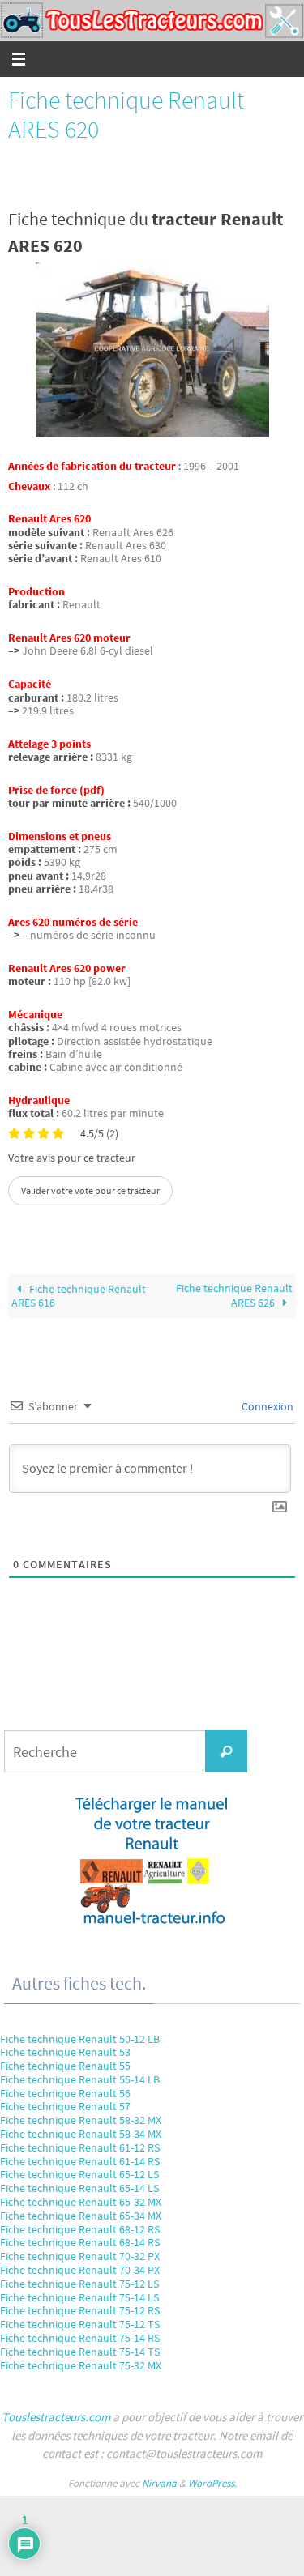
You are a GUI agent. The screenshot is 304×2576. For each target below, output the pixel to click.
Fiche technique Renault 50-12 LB (80, 2039)
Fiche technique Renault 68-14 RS (80, 2242)
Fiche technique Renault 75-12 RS (80, 2310)
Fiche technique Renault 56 (65, 2093)
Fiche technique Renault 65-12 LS (79, 2174)
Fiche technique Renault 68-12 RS (80, 2229)
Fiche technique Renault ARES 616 (79, 1296)
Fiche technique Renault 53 (65, 2052)
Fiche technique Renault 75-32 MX (81, 2365)
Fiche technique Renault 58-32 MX (81, 2120)
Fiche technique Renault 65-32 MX (81, 2202)
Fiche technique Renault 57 (65, 2106)
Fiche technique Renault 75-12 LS (79, 2284)
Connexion (266, 1406)
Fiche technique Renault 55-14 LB (80, 2079)
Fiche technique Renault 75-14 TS (80, 2352)
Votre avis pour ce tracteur (72, 1158)
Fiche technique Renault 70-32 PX (80, 2256)
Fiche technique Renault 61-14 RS (80, 2161)
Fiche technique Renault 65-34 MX (81, 2216)
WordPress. (212, 2483)
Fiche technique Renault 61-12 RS (80, 2147)
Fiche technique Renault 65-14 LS (79, 2188)
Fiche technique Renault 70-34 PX (80, 2270)
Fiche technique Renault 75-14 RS (80, 2338)
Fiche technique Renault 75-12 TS (80, 2324)
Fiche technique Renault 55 (65, 2066)
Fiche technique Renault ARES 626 (234, 1295)
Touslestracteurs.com (56, 2417)
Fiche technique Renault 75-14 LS (79, 2297)
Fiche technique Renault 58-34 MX (81, 2134)
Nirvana (159, 2483)
